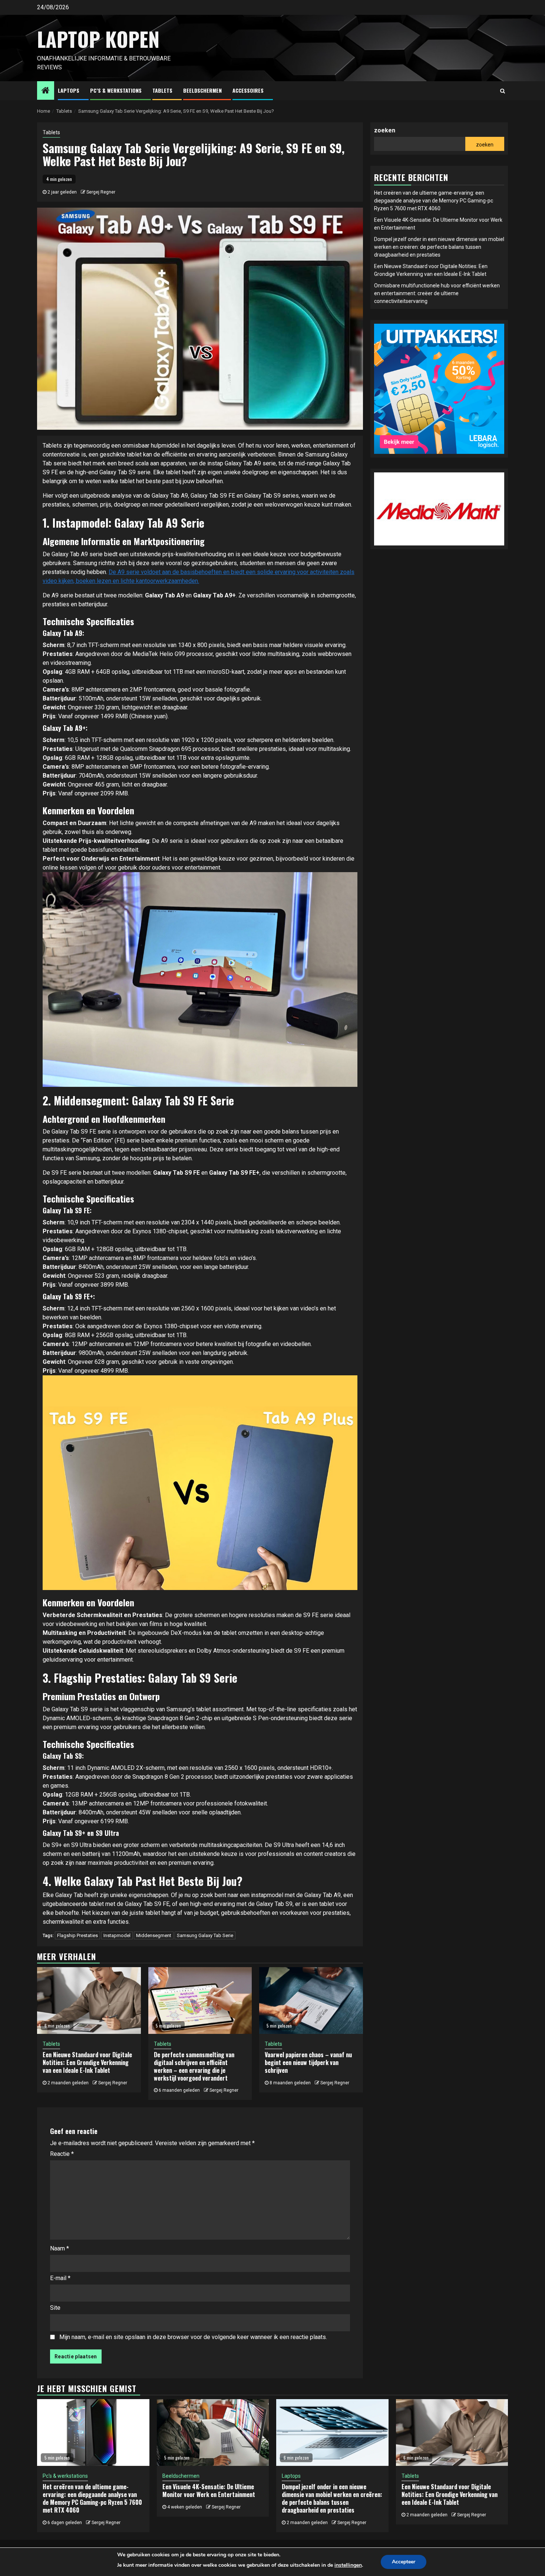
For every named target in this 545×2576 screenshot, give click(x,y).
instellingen (348, 2565)
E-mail (60, 2278)
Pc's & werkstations (65, 2476)
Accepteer (404, 2562)
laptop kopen (98, 39)
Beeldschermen (202, 90)
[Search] (503, 91)
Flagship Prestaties (77, 1935)
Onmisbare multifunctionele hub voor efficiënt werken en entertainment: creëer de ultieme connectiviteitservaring (437, 293)
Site (55, 2308)
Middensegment (154, 1935)
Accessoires (248, 90)
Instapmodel (117, 1935)
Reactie (62, 2154)
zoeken (385, 130)
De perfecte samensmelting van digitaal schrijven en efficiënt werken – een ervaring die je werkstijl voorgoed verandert (194, 2066)
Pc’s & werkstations (116, 90)
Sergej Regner (101, 192)
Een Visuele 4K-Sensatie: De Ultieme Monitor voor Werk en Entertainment (209, 2491)
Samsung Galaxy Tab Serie (205, 1935)
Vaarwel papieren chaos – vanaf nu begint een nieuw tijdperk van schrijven (308, 2062)
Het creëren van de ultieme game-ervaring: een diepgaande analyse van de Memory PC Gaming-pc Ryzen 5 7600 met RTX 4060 (434, 201)
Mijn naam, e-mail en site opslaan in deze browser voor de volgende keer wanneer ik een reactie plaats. (193, 2337)
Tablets (162, 90)
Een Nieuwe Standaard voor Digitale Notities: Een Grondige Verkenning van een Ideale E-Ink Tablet (87, 2062)
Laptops (69, 90)
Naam (60, 2248)
